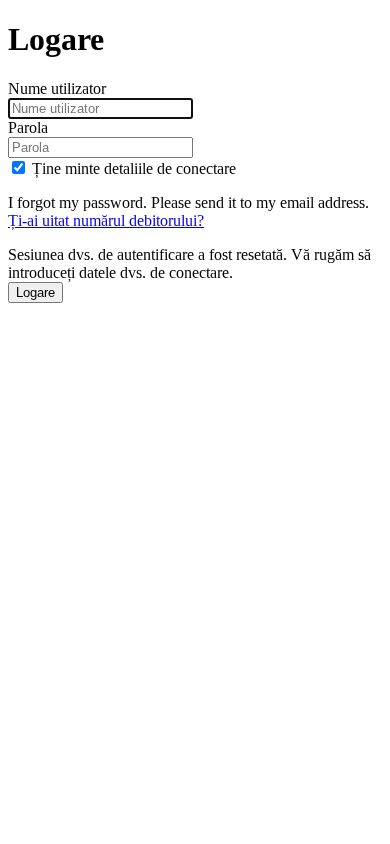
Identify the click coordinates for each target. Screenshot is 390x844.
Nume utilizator (57, 88)
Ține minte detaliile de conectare (134, 168)
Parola (28, 127)
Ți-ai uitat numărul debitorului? (106, 220)
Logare (35, 292)
